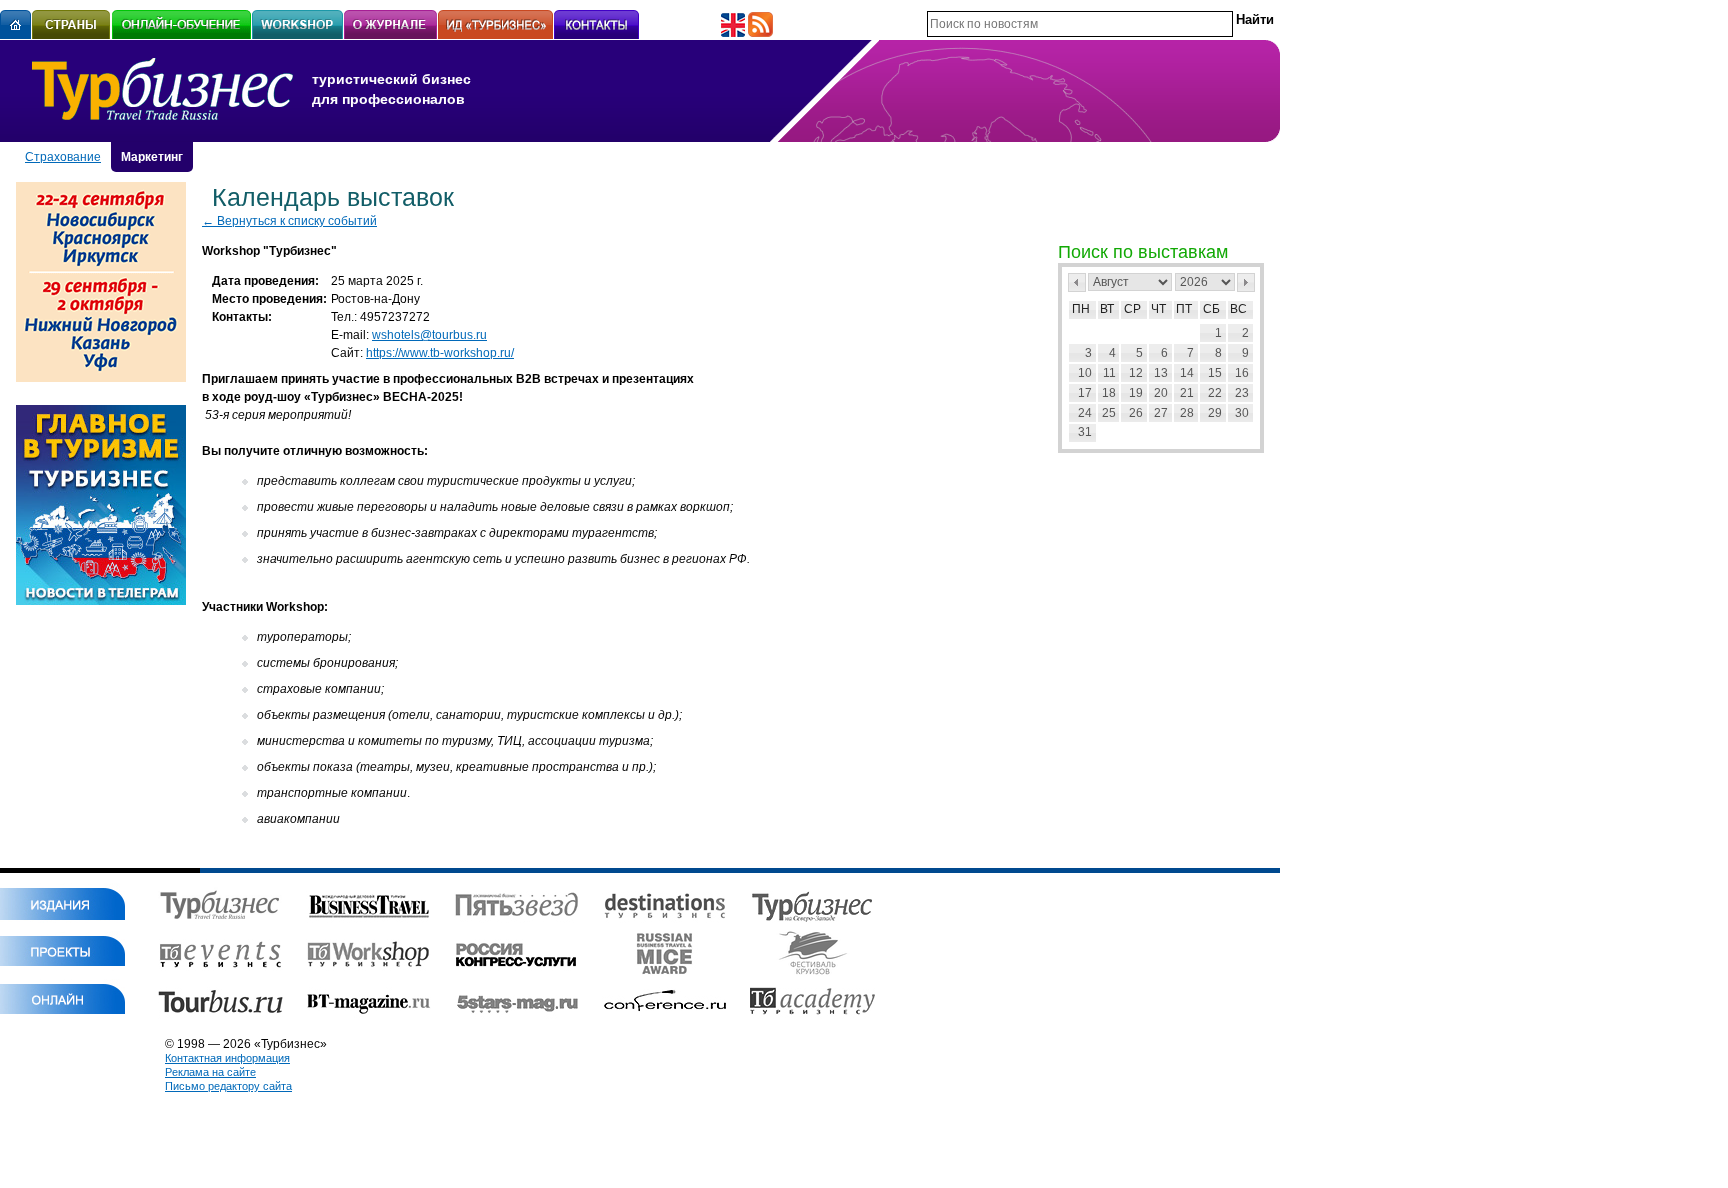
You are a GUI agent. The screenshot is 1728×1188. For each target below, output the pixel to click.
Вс (1238, 309)
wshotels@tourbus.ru (429, 335)
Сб (1211, 309)
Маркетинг (152, 157)
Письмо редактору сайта (228, 1086)
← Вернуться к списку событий (289, 221)
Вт (1107, 309)
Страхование (63, 157)
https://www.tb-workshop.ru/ (440, 353)
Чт (1158, 309)
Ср (1132, 309)
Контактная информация (227, 1058)
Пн (1081, 309)
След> (1246, 282)
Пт (1184, 309)
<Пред (1077, 282)
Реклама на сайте (210, 1072)
